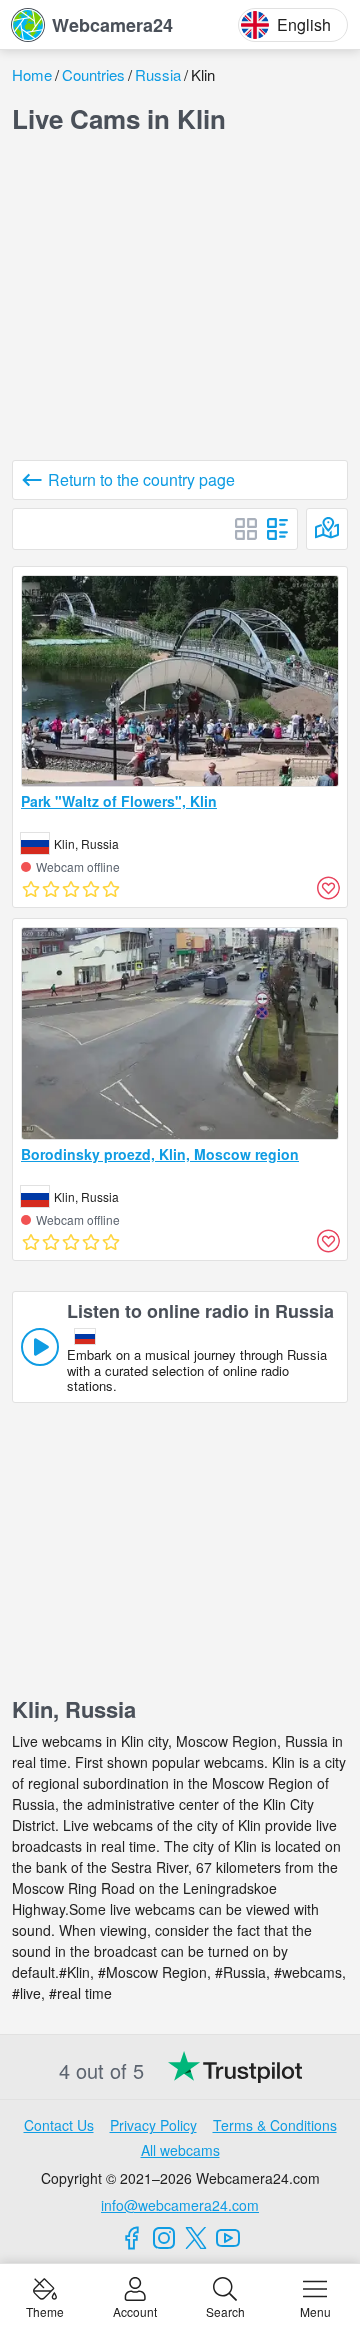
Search (225, 2310)
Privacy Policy (153, 2125)
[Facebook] (132, 2238)
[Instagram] (164, 2238)
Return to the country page (141, 479)
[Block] (246, 529)
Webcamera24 (112, 25)
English (304, 24)
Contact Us (59, 2125)
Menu (315, 2310)
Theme (45, 2310)
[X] (196, 2238)
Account (135, 2310)
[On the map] (327, 529)
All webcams (180, 2150)
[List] (278, 529)
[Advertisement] (180, 302)
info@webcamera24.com (180, 2205)
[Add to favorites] (328, 888)
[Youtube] (228, 2238)
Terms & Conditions (275, 2125)
